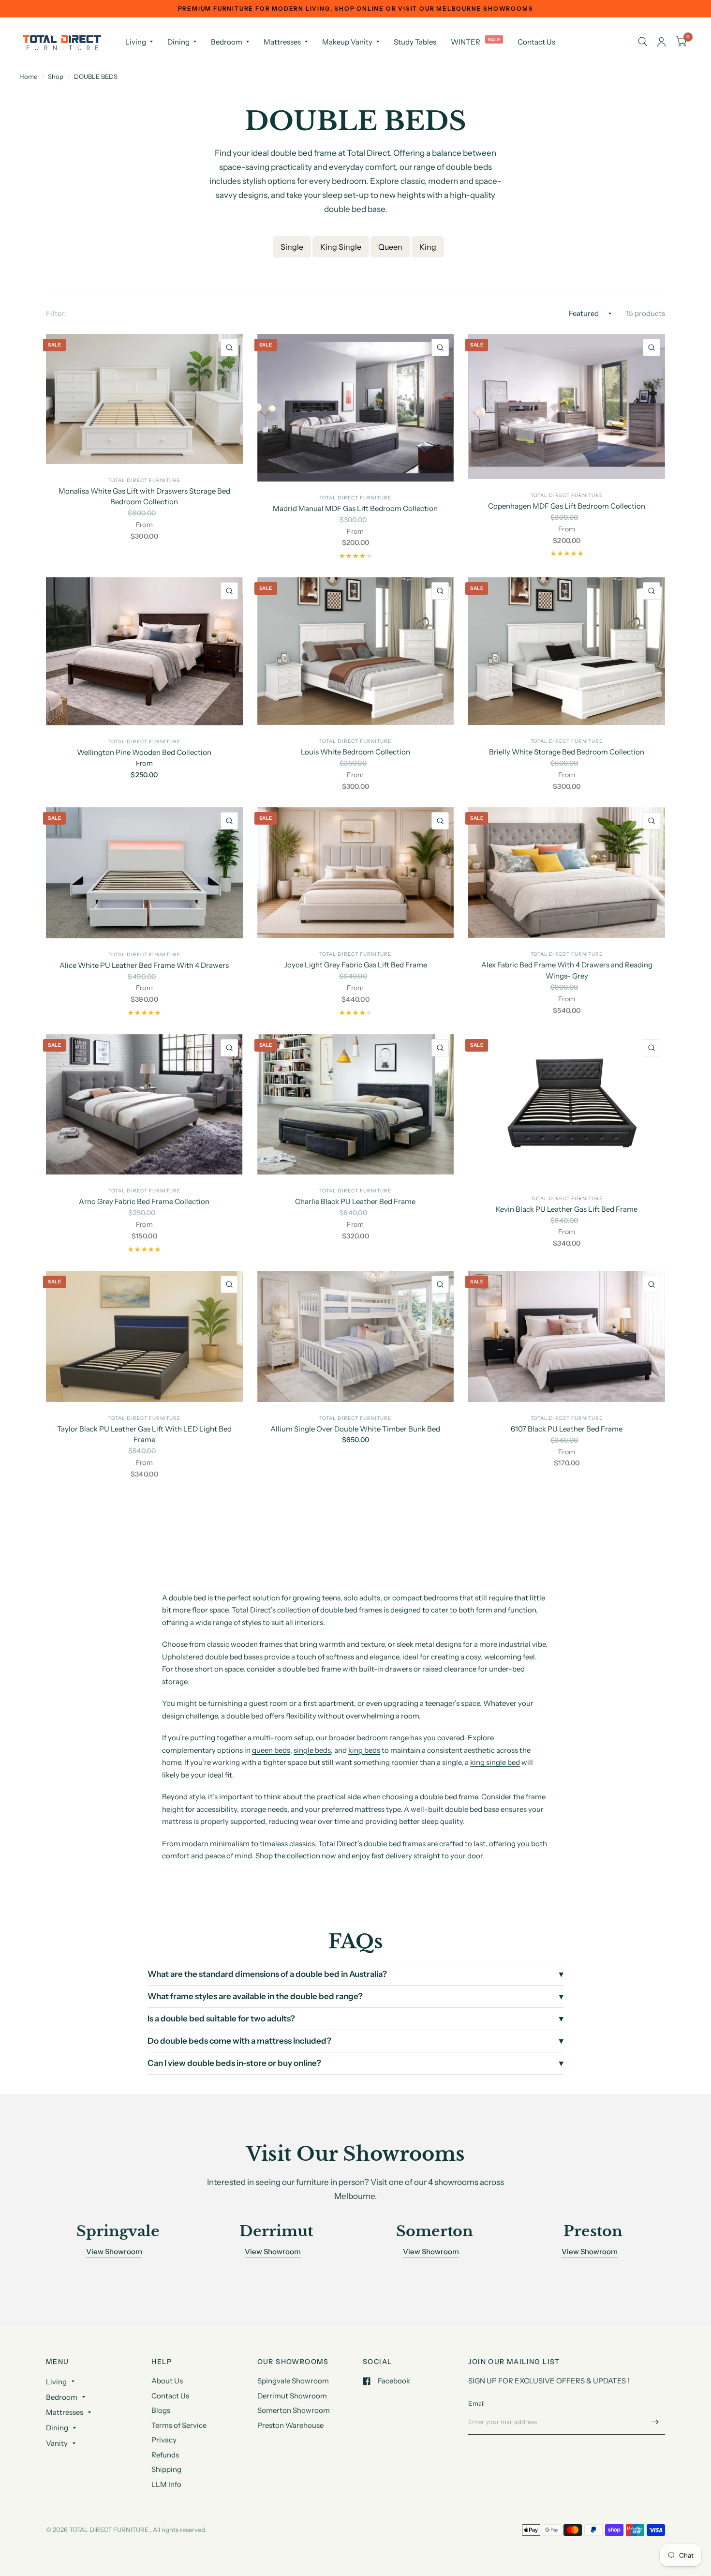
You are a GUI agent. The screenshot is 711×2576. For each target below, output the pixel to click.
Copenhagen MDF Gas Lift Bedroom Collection (567, 506)
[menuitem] (139, 42)
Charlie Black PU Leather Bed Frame (355, 1201)
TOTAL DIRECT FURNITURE (144, 480)
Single (292, 247)
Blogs (161, 2410)
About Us (167, 2381)
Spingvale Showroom (293, 2381)
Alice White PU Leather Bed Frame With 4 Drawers (144, 965)
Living (136, 42)
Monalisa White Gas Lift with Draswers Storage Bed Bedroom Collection (144, 497)
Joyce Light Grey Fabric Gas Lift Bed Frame (355, 965)
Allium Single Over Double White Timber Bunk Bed (355, 1429)
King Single (341, 247)
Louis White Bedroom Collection (355, 752)
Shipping (166, 2469)
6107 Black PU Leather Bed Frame (567, 1429)
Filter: (56, 313)
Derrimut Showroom (292, 2396)
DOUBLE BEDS (96, 76)
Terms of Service (179, 2425)
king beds (364, 1750)
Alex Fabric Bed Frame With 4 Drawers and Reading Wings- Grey (567, 970)
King (428, 247)
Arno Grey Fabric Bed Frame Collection (144, 1201)
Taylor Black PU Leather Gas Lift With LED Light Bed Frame (144, 1434)
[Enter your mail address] (655, 2422)
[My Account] (661, 42)
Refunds (165, 2455)
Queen (390, 247)
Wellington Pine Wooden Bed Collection (144, 752)
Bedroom (227, 42)
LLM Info (166, 2484)
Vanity (57, 2443)
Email (476, 2403)
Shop (56, 76)
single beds (312, 1750)
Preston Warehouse (290, 2425)
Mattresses (282, 42)
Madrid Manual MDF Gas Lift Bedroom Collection (355, 508)
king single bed (495, 1762)
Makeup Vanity (347, 42)
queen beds (271, 1750)
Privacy (164, 2440)
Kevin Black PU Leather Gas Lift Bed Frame (567, 1209)
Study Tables (415, 42)
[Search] (643, 42)
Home (28, 76)
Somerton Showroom (294, 2410)
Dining (178, 42)
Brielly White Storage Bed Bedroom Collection (567, 752)
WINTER (466, 42)
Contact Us (536, 42)
